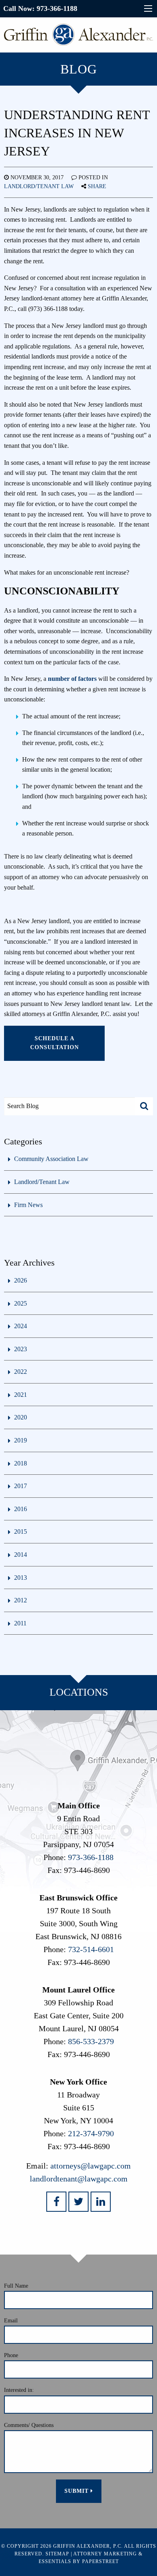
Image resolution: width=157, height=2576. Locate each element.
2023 (21, 1349)
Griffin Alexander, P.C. (88, 2546)
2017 (21, 1486)
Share (97, 186)
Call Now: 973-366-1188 (40, 8)
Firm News (28, 1205)
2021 (21, 1395)
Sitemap (57, 2554)
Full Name (16, 2286)
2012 (21, 1600)
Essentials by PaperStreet (79, 2561)
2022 (21, 1372)
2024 (21, 1326)
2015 (21, 1532)
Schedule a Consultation (55, 1043)
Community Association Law (51, 1159)
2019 (21, 1440)
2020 (21, 1417)
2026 (21, 1280)
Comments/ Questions (29, 2425)
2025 (21, 1303)
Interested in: (19, 2390)
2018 (21, 1463)
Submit (77, 2491)
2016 (21, 1509)
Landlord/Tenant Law (39, 186)
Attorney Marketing (105, 2554)
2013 (21, 1578)
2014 (21, 1555)
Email (11, 2321)
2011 (20, 1623)
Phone (11, 2355)
